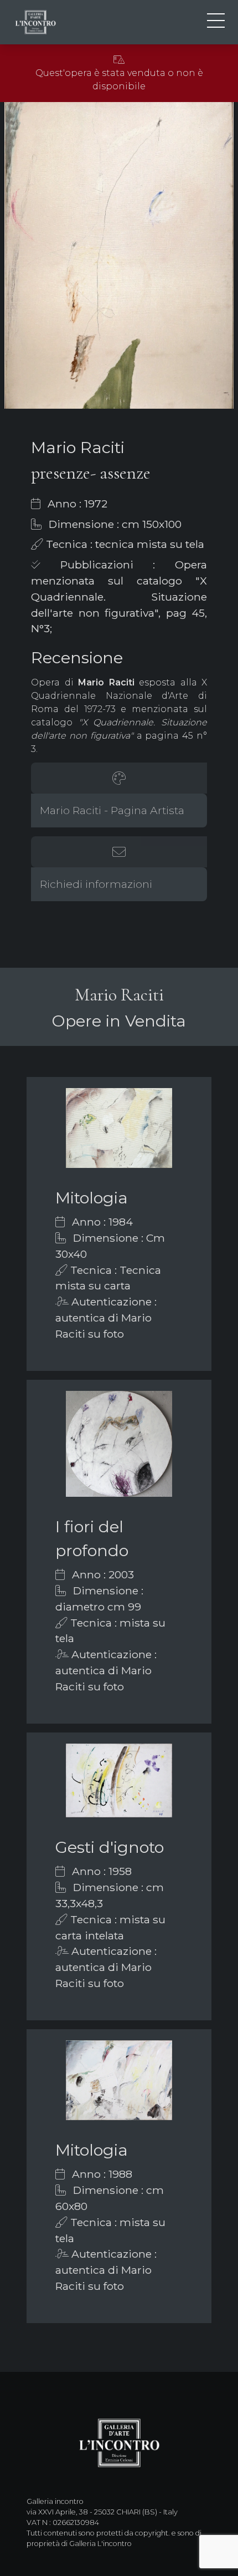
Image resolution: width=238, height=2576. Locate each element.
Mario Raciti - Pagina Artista (112, 810)
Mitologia (92, 1198)
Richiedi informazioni (96, 884)
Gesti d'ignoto (110, 1847)
